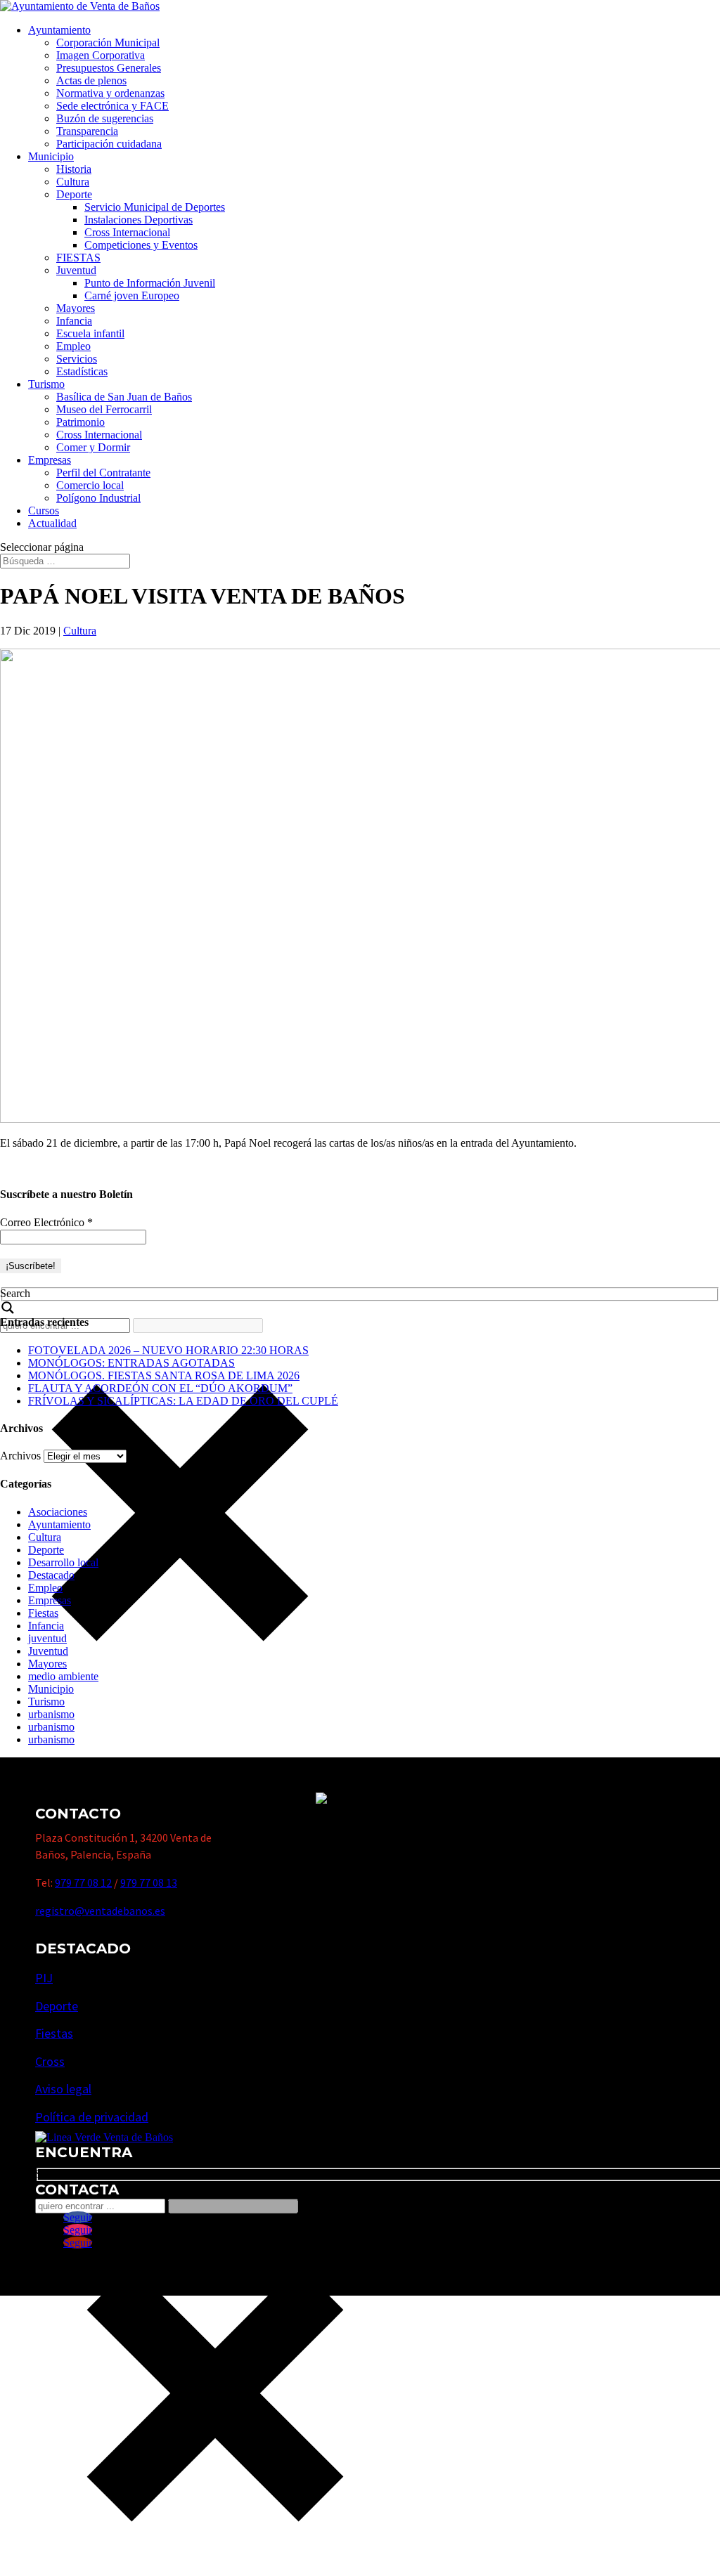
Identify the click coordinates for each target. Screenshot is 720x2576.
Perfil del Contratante (103, 473)
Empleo (73, 346)
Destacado (51, 1575)
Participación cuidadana (109, 144)
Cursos (44, 510)
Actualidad (52, 523)
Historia (74, 169)
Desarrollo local (63, 1562)
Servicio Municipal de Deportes (155, 207)
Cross (50, 2061)
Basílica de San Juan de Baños (124, 397)
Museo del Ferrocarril (104, 409)
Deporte (74, 194)
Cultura (73, 182)
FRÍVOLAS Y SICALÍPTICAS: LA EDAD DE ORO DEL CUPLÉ (183, 1401)
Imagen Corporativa (101, 55)
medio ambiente (63, 1676)
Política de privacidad (92, 2117)
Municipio (51, 156)
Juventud (76, 270)
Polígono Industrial (98, 498)
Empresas (50, 460)
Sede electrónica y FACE (112, 106)
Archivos (20, 1456)
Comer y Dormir (93, 447)
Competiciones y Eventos (141, 245)
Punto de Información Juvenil (150, 283)
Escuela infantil (90, 333)
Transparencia (87, 131)
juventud (47, 1638)
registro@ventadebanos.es (100, 1911)
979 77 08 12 (83, 1882)
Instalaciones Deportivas (139, 220)
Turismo (46, 384)
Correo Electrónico (46, 1222)
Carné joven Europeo (132, 295)
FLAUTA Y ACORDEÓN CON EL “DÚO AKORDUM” (160, 1388)
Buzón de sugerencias (105, 118)
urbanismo (51, 1714)
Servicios (77, 359)
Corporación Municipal (108, 43)
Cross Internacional (127, 232)
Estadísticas (82, 371)
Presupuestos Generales (109, 68)
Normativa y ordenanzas (110, 93)
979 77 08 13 (149, 1882)
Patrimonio (81, 422)
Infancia (74, 321)
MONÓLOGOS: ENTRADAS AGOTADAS (131, 1363)
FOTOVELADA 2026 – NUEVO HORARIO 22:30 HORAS (168, 1350)
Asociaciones (58, 1512)
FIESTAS (78, 258)
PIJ (44, 1978)
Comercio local (90, 485)
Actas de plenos (91, 80)
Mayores (76, 308)
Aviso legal (63, 2089)
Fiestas (43, 1613)
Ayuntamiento (59, 30)
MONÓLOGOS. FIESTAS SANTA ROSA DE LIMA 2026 (164, 1375)
